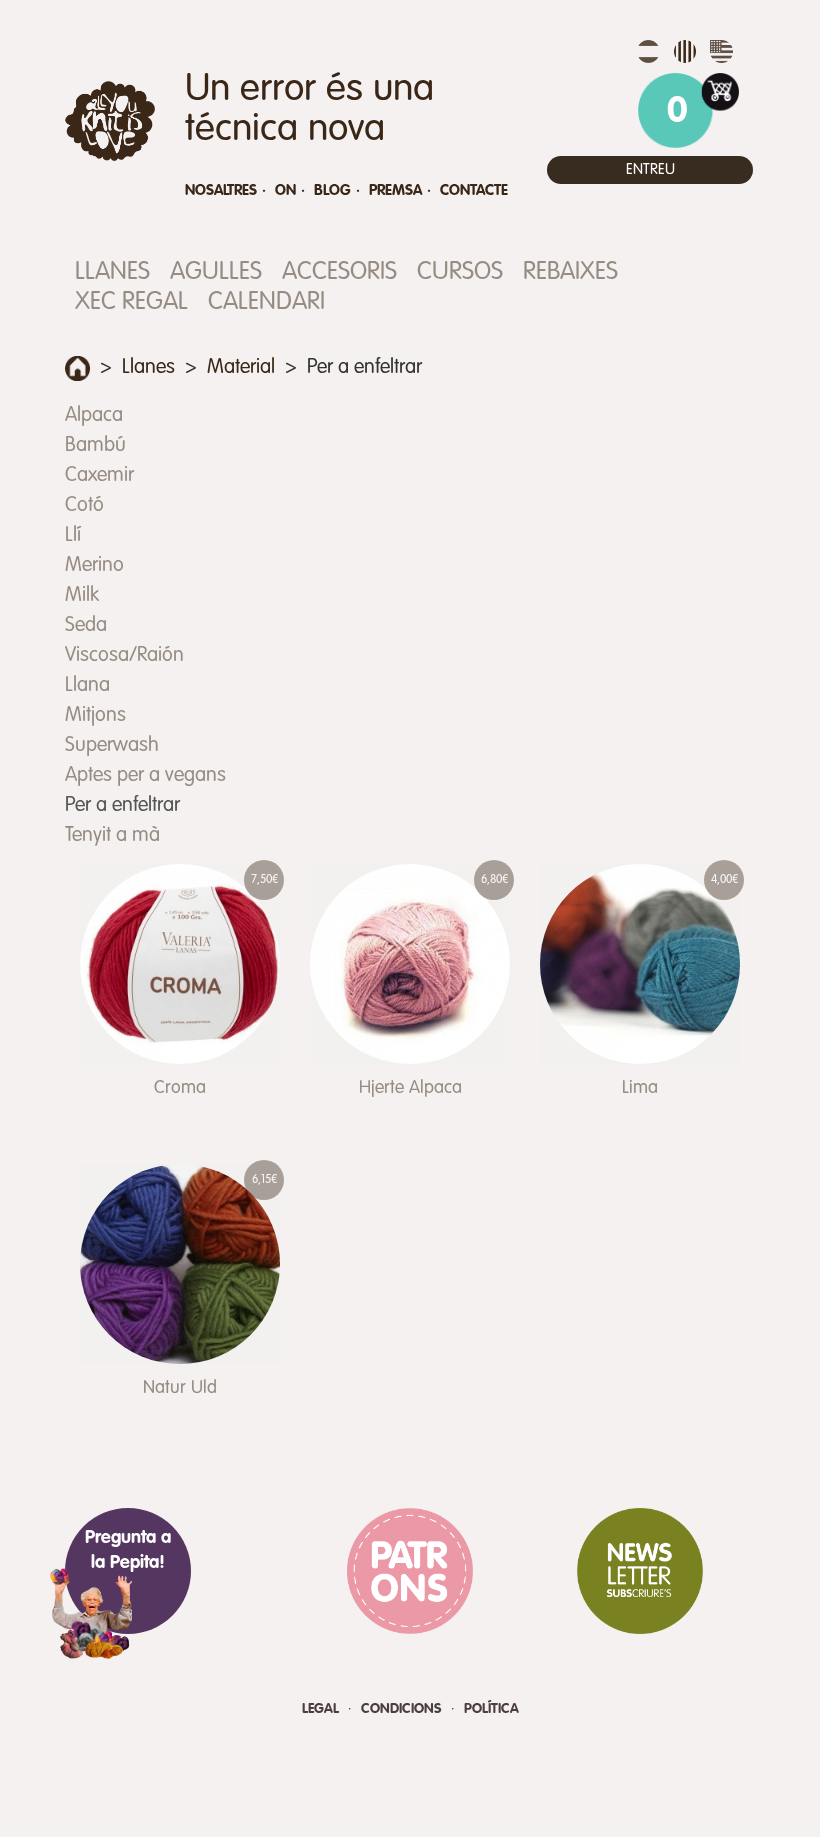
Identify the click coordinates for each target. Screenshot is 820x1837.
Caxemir (99, 476)
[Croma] (180, 964)
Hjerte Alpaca (410, 1088)
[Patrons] (410, 1571)
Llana (87, 686)
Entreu (650, 169)
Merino (94, 566)
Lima (640, 1088)
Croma (180, 1088)
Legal (322, 1709)
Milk (82, 596)
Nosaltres (221, 190)
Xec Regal (131, 302)
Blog (332, 190)
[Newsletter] (640, 1571)
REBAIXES (570, 272)
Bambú (95, 446)
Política (491, 1709)
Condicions (403, 1709)
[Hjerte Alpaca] (410, 964)
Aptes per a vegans (145, 776)
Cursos (460, 272)
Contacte (474, 190)
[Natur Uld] (180, 1264)
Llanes (112, 272)
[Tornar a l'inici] (77, 368)
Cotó (84, 506)
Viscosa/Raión (124, 656)
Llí (73, 536)
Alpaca (94, 416)
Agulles (216, 272)
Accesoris (339, 272)
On (285, 190)
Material (241, 368)
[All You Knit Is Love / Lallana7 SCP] (110, 121)
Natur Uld (180, 1388)
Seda (86, 626)
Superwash (112, 746)
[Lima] (640, 964)
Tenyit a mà (112, 836)
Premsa (395, 190)
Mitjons (95, 716)
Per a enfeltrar (122, 806)
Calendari (266, 302)
